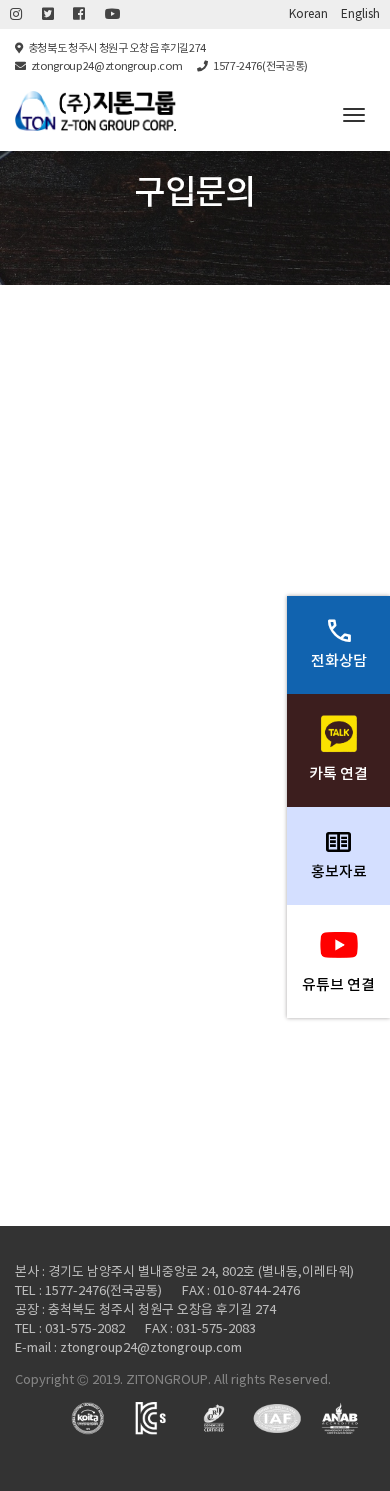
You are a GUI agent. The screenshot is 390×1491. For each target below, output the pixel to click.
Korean (308, 14)
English (360, 14)
